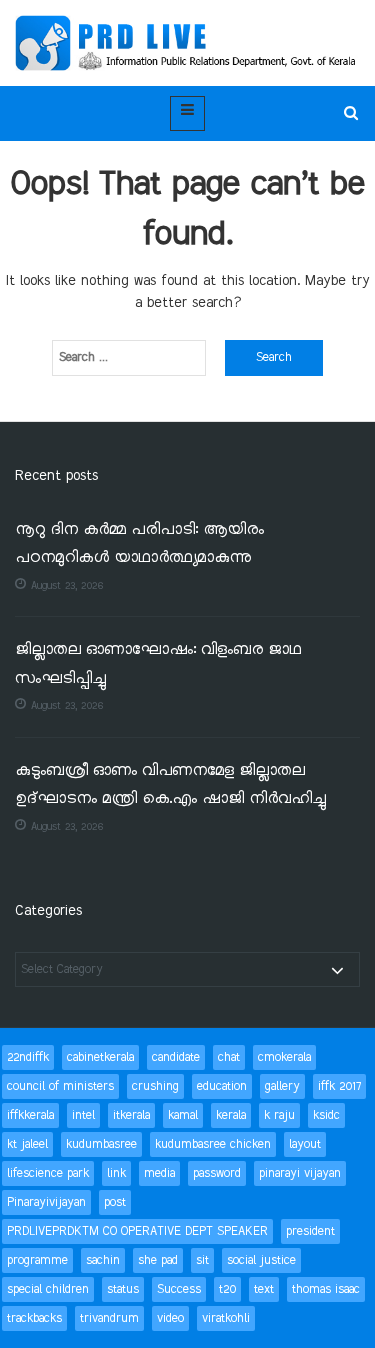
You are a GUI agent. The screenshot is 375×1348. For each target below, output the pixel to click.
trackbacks (34, 1318)
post (115, 1202)
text (264, 1289)
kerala (231, 1115)
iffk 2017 (339, 1086)
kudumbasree (101, 1144)
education (222, 1086)
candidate (176, 1057)
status (123, 1289)
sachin (103, 1260)
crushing (155, 1086)
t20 (227, 1289)
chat (229, 1057)
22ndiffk (28, 1057)
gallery (282, 1086)
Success (179, 1289)
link (116, 1173)
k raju (279, 1115)
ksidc (326, 1115)
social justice (261, 1260)
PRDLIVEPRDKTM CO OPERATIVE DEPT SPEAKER (137, 1231)
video (170, 1318)
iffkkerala (30, 1115)
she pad (158, 1260)
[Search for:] (129, 358)
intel (83, 1115)
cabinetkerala (100, 1057)
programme (37, 1260)
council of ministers (60, 1086)
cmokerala (284, 1057)
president (310, 1231)
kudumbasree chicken (213, 1144)
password (217, 1173)
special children (48, 1289)
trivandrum (109, 1318)
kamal (183, 1115)
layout (305, 1144)
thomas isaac (326, 1289)
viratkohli (226, 1318)
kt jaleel (27, 1144)
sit (202, 1260)
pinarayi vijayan (300, 1173)
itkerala (131, 1115)
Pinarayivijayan (46, 1202)
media (159, 1173)
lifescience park (48, 1173)
